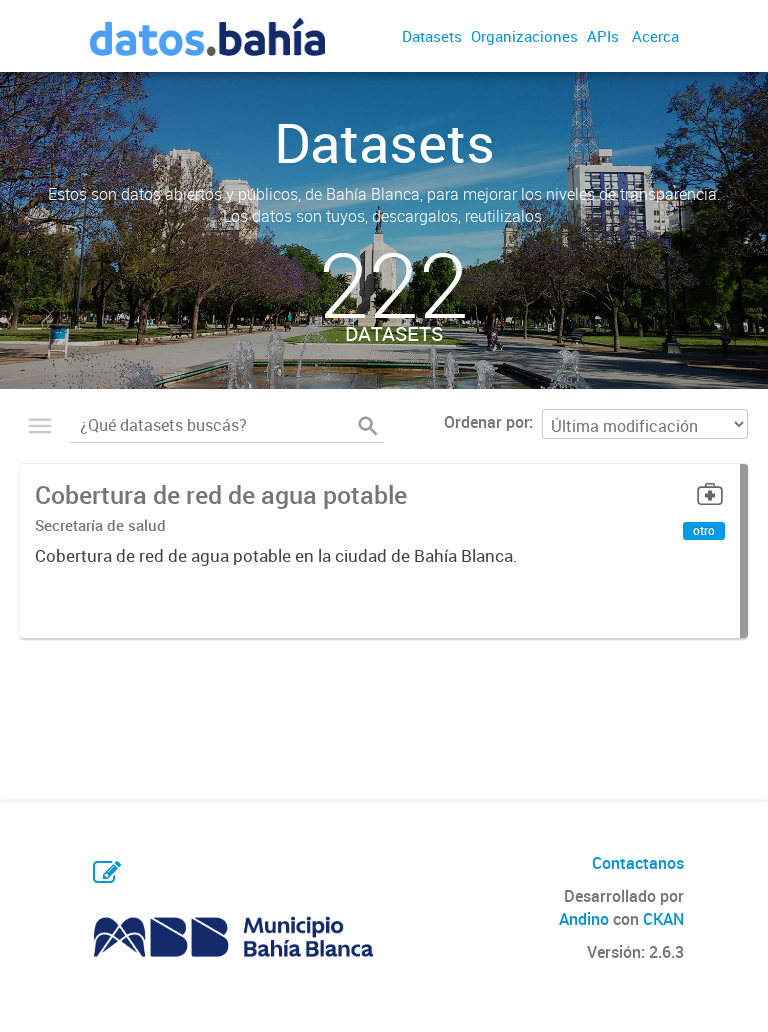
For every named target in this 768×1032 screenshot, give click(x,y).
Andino (584, 919)
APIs (603, 36)
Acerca (655, 36)
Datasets (432, 36)
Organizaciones (524, 36)
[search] (368, 426)
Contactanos (638, 863)
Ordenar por (486, 422)
